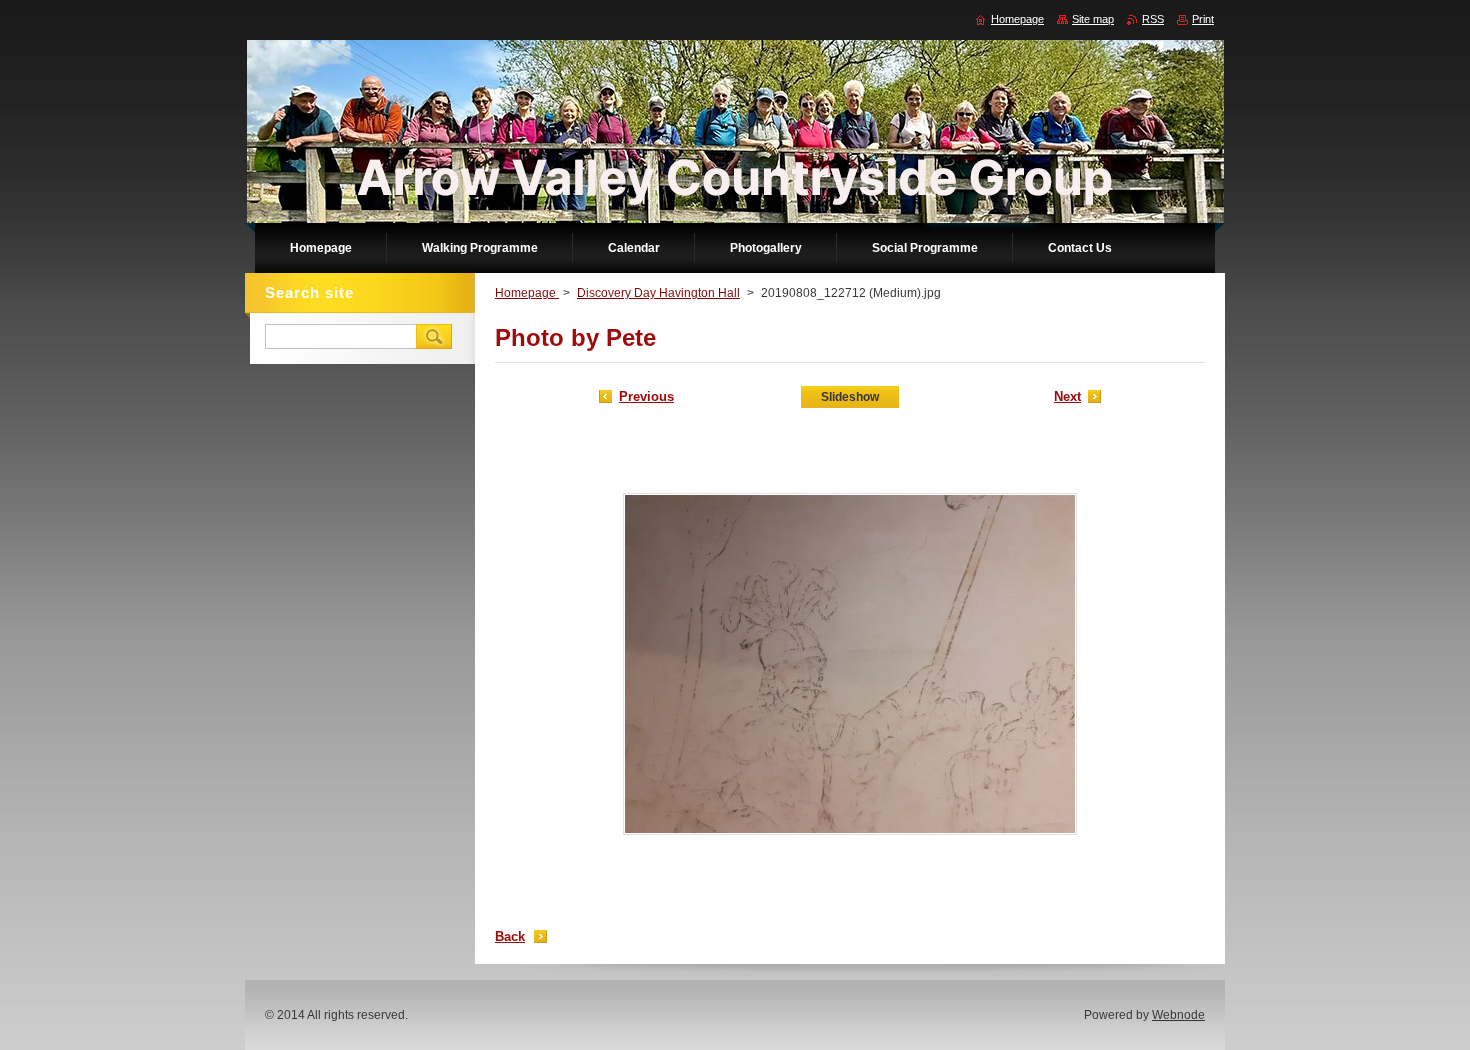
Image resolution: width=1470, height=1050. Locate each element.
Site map (1093, 19)
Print (1203, 19)
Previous (646, 396)
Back (510, 936)
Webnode (1178, 1015)
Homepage (527, 293)
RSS (1153, 19)
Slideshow (850, 397)
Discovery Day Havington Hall (658, 293)
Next (1067, 396)
